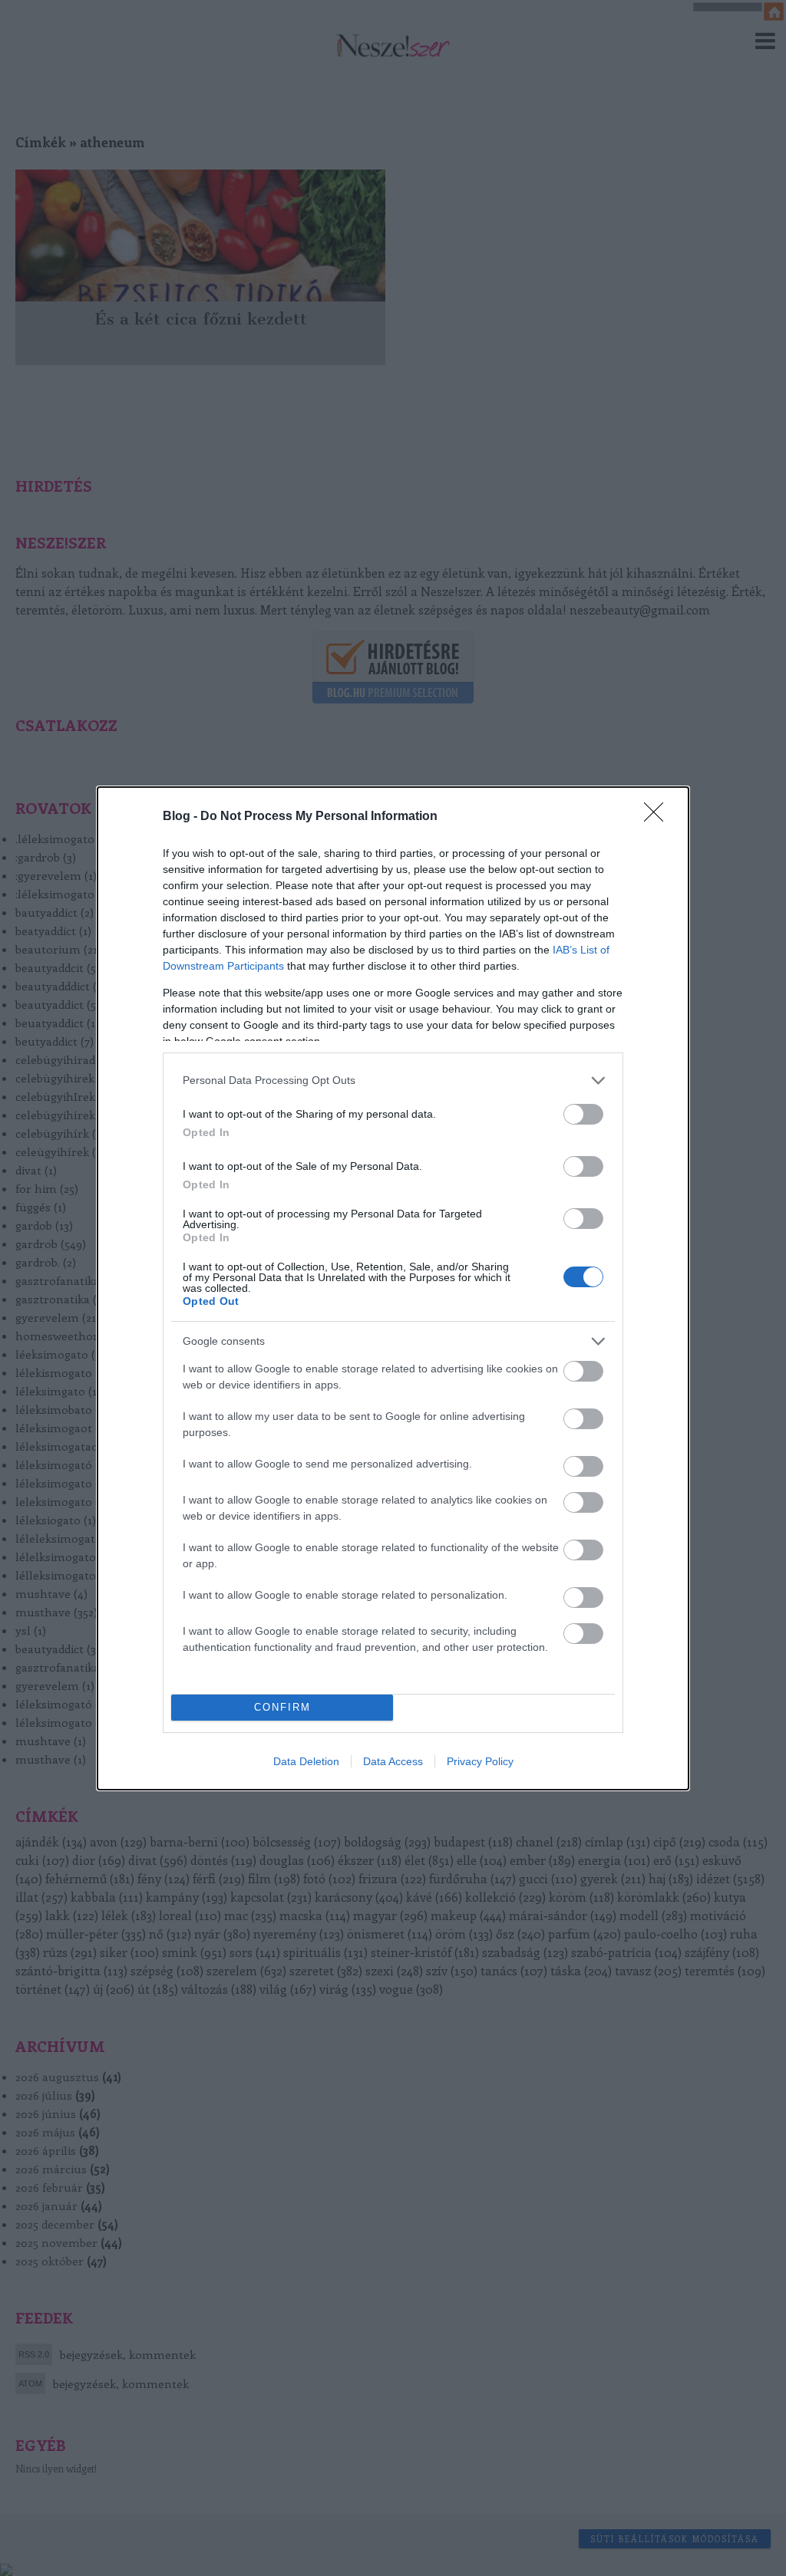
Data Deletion (306, 1761)
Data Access (393, 1761)
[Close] (659, 817)
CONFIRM (282, 1707)
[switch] (583, 1114)
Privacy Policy (480, 1761)
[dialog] (393, 1288)
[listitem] (393, 1080)
